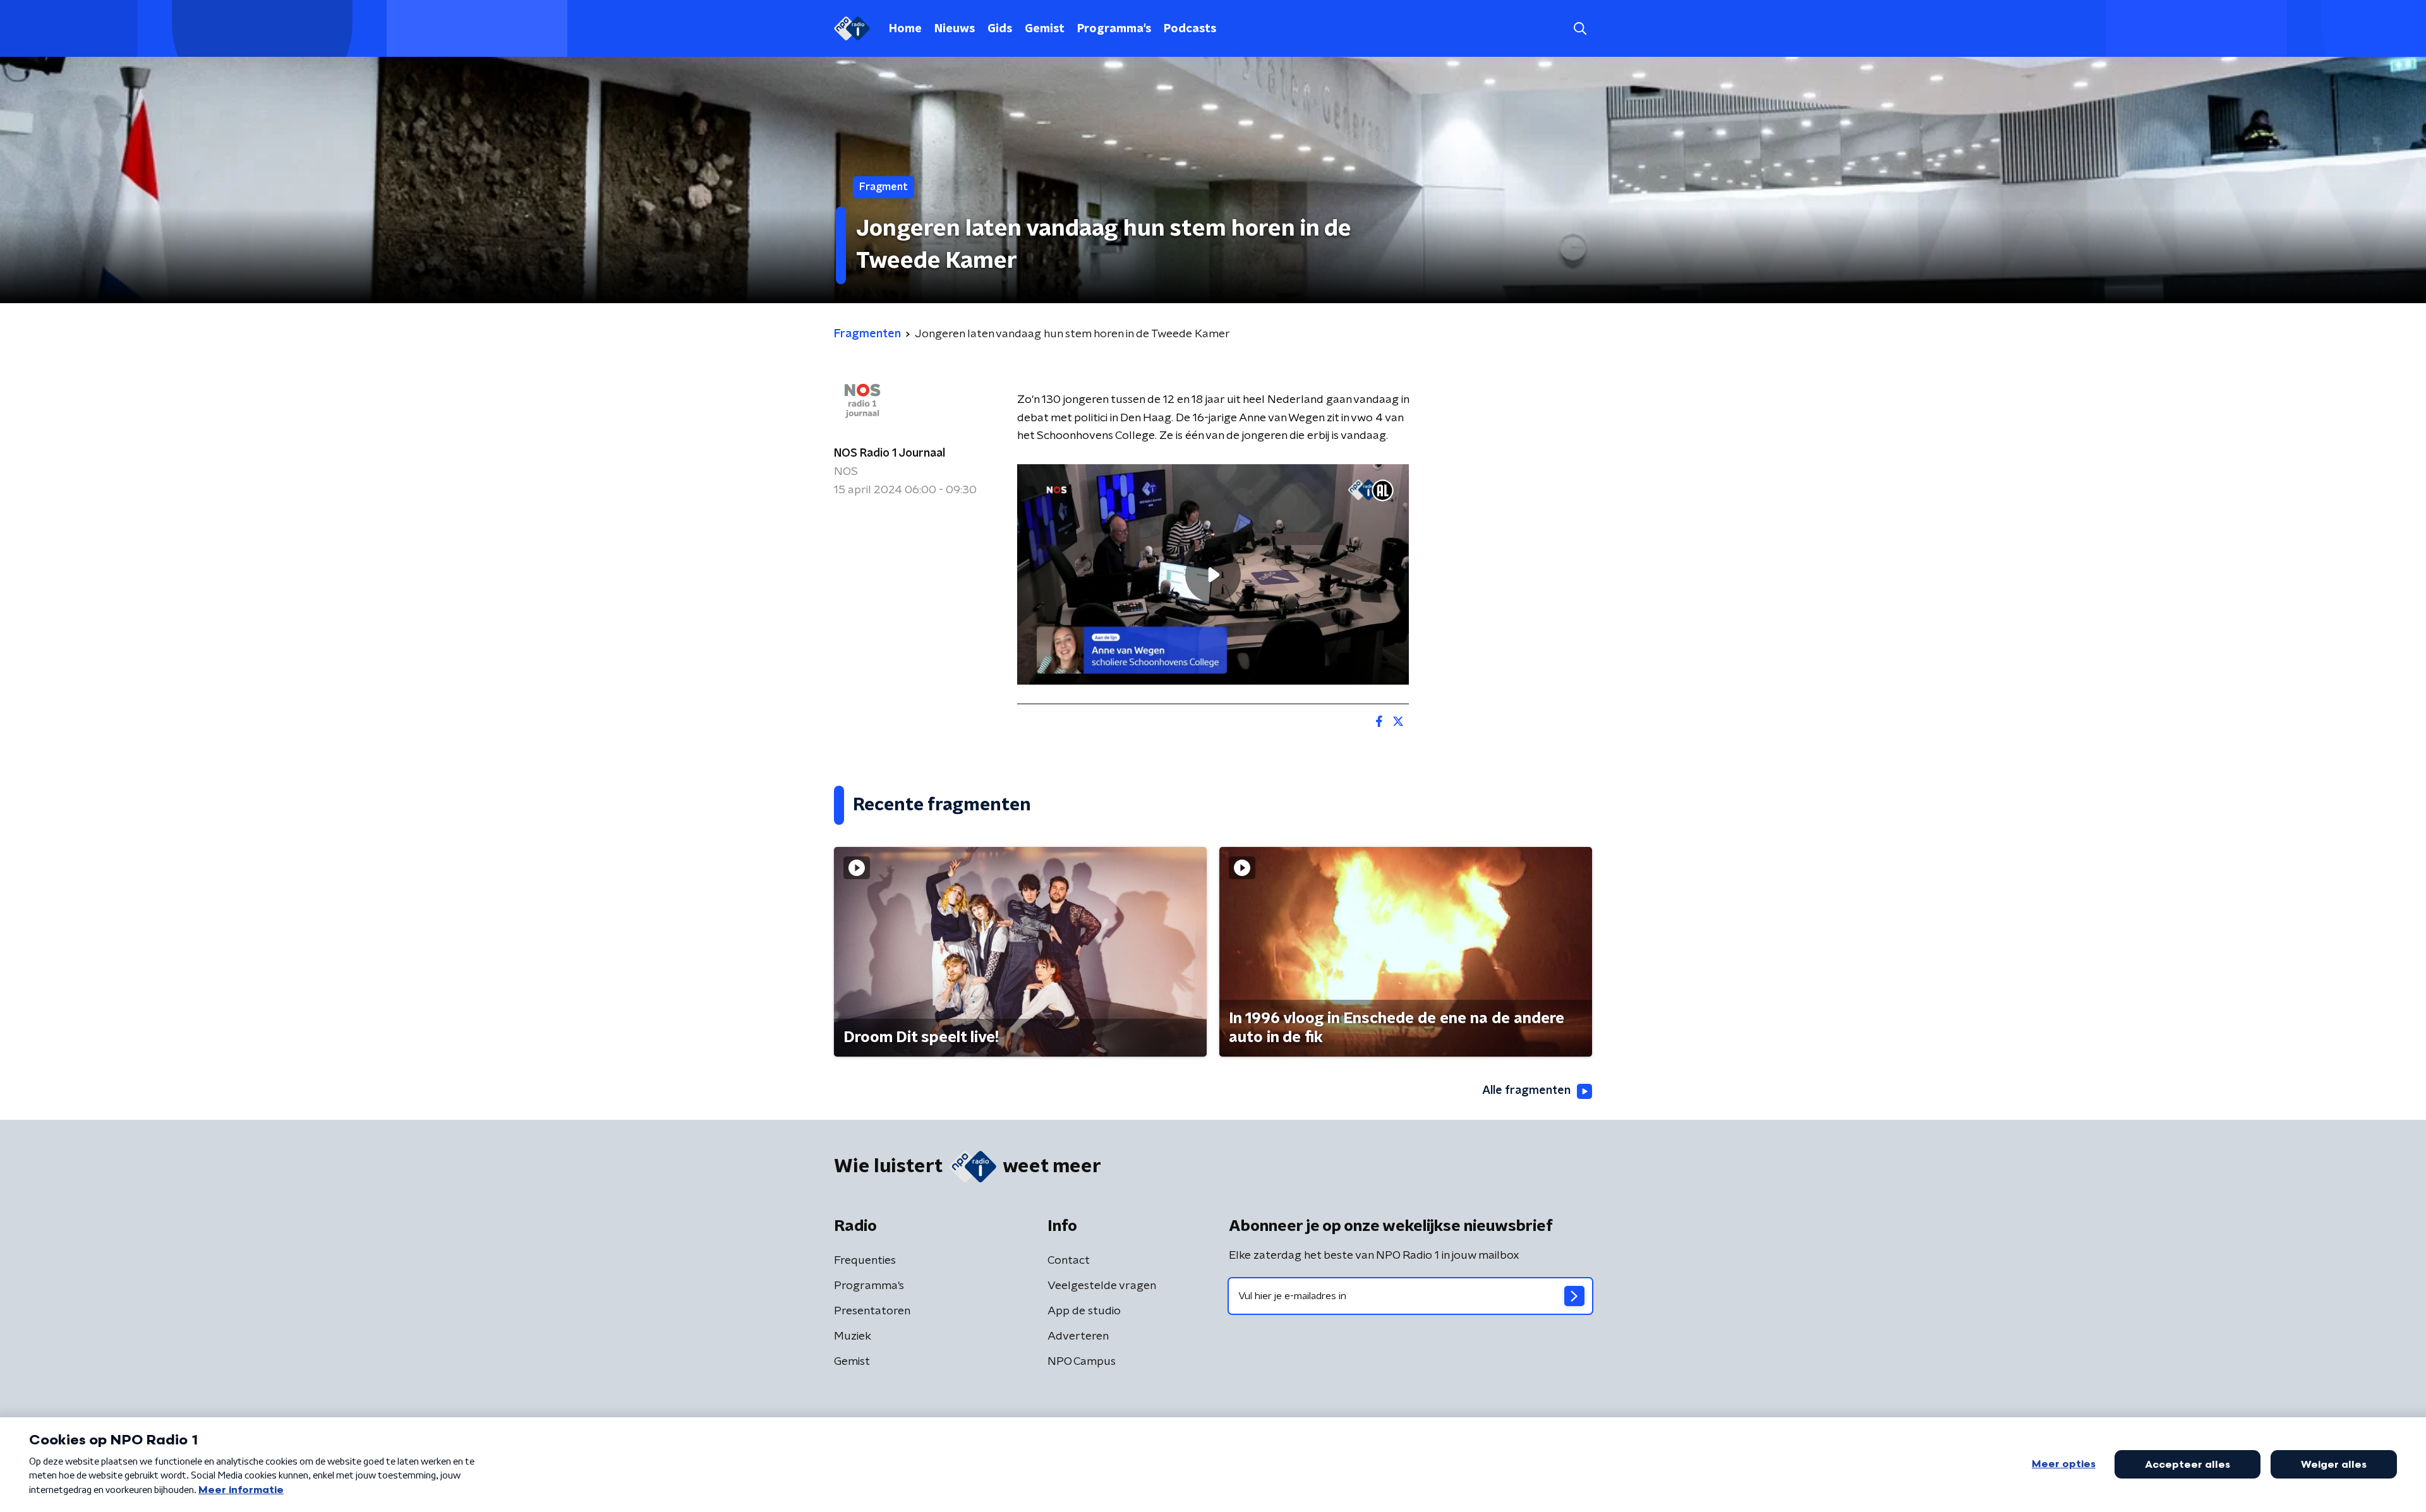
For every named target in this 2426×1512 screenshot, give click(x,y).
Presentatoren (872, 1311)
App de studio (1084, 1311)
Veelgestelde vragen (1102, 1286)
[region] (1213, 574)
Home (905, 29)
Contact (1069, 1261)
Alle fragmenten (1526, 1091)
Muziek (853, 1336)
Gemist (1045, 29)
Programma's (1114, 29)
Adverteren (1078, 1336)
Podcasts (1190, 29)
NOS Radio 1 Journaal (890, 453)
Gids (1000, 29)
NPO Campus (1082, 1362)
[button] (1580, 29)
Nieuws (955, 29)
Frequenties (865, 1261)
